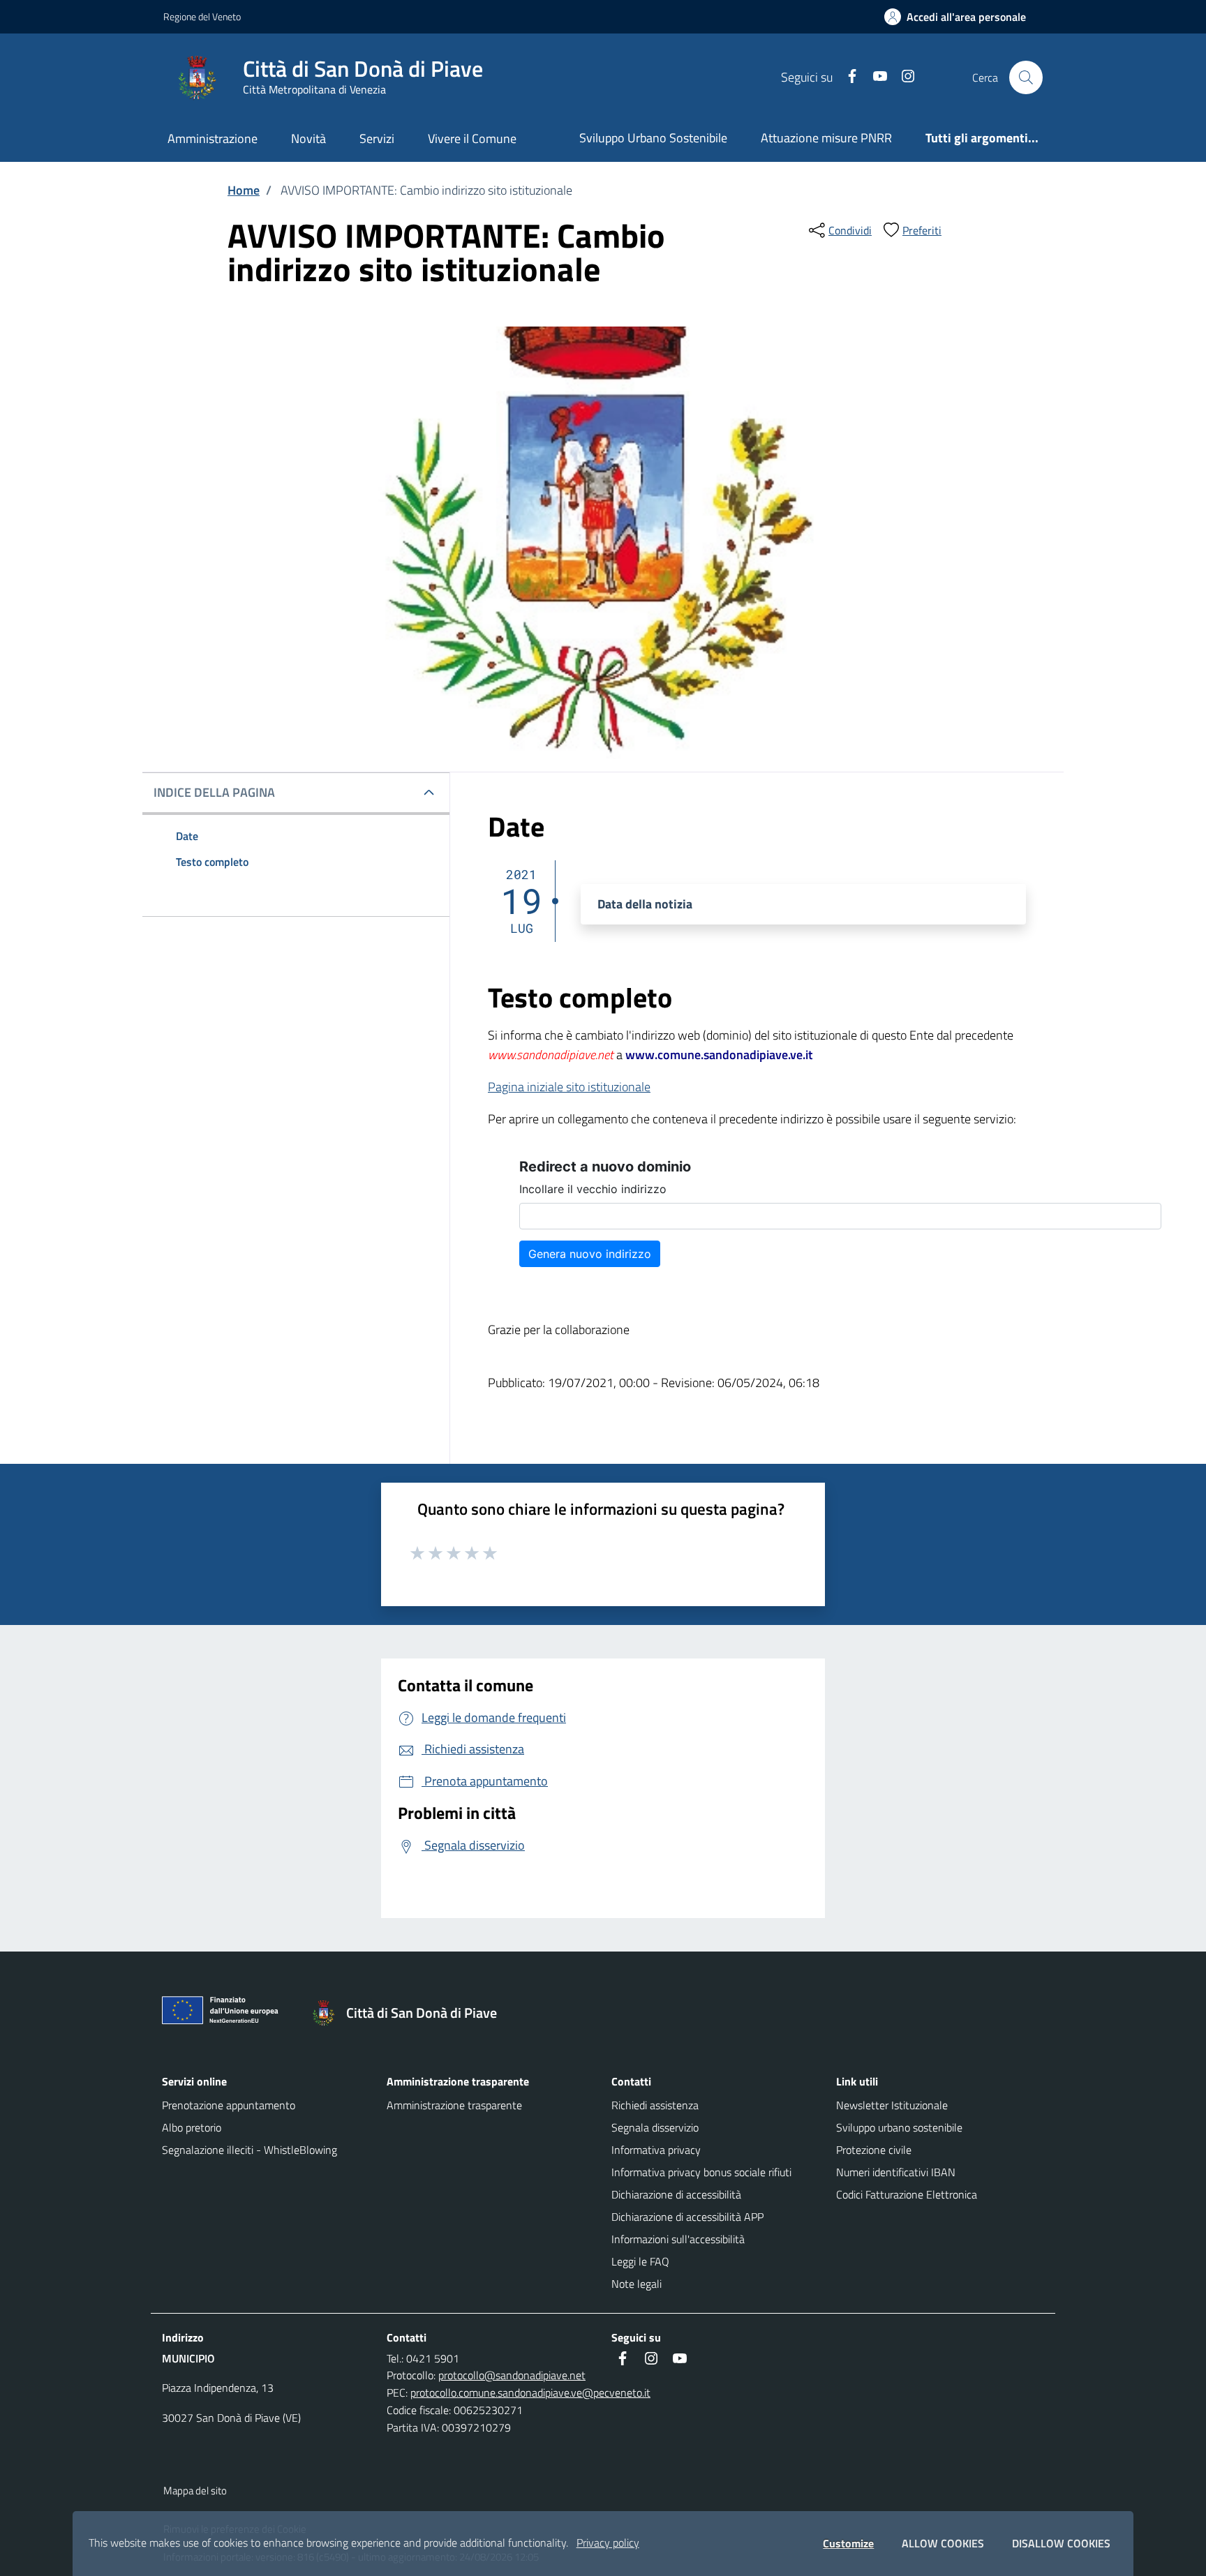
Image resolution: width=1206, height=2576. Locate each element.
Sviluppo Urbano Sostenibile (653, 138)
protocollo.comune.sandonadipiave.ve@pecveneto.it (530, 2392)
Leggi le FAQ (640, 2261)
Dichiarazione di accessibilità (676, 2194)
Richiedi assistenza (655, 2105)
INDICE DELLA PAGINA (214, 792)
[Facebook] (847, 77)
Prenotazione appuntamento (229, 2105)
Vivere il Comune (472, 138)
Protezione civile (874, 2150)
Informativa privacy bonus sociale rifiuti (701, 2172)
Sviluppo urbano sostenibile (899, 2127)
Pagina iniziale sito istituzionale (569, 1087)
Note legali (636, 2284)
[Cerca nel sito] (1026, 77)
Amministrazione (213, 138)
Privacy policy (608, 2543)
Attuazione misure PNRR (826, 138)
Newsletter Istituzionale (892, 2105)
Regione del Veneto (202, 16)
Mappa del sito (195, 2491)
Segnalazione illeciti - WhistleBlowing (250, 2150)
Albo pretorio (192, 2127)
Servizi (377, 138)
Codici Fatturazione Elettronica (907, 2194)
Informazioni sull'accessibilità (678, 2239)
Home (244, 190)
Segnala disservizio (655, 2127)
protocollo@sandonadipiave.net (512, 2375)
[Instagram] (902, 77)
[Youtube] (874, 77)
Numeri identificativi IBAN (896, 2172)
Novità (308, 138)
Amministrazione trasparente (454, 2105)
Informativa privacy (656, 2150)
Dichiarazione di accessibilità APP (687, 2217)
